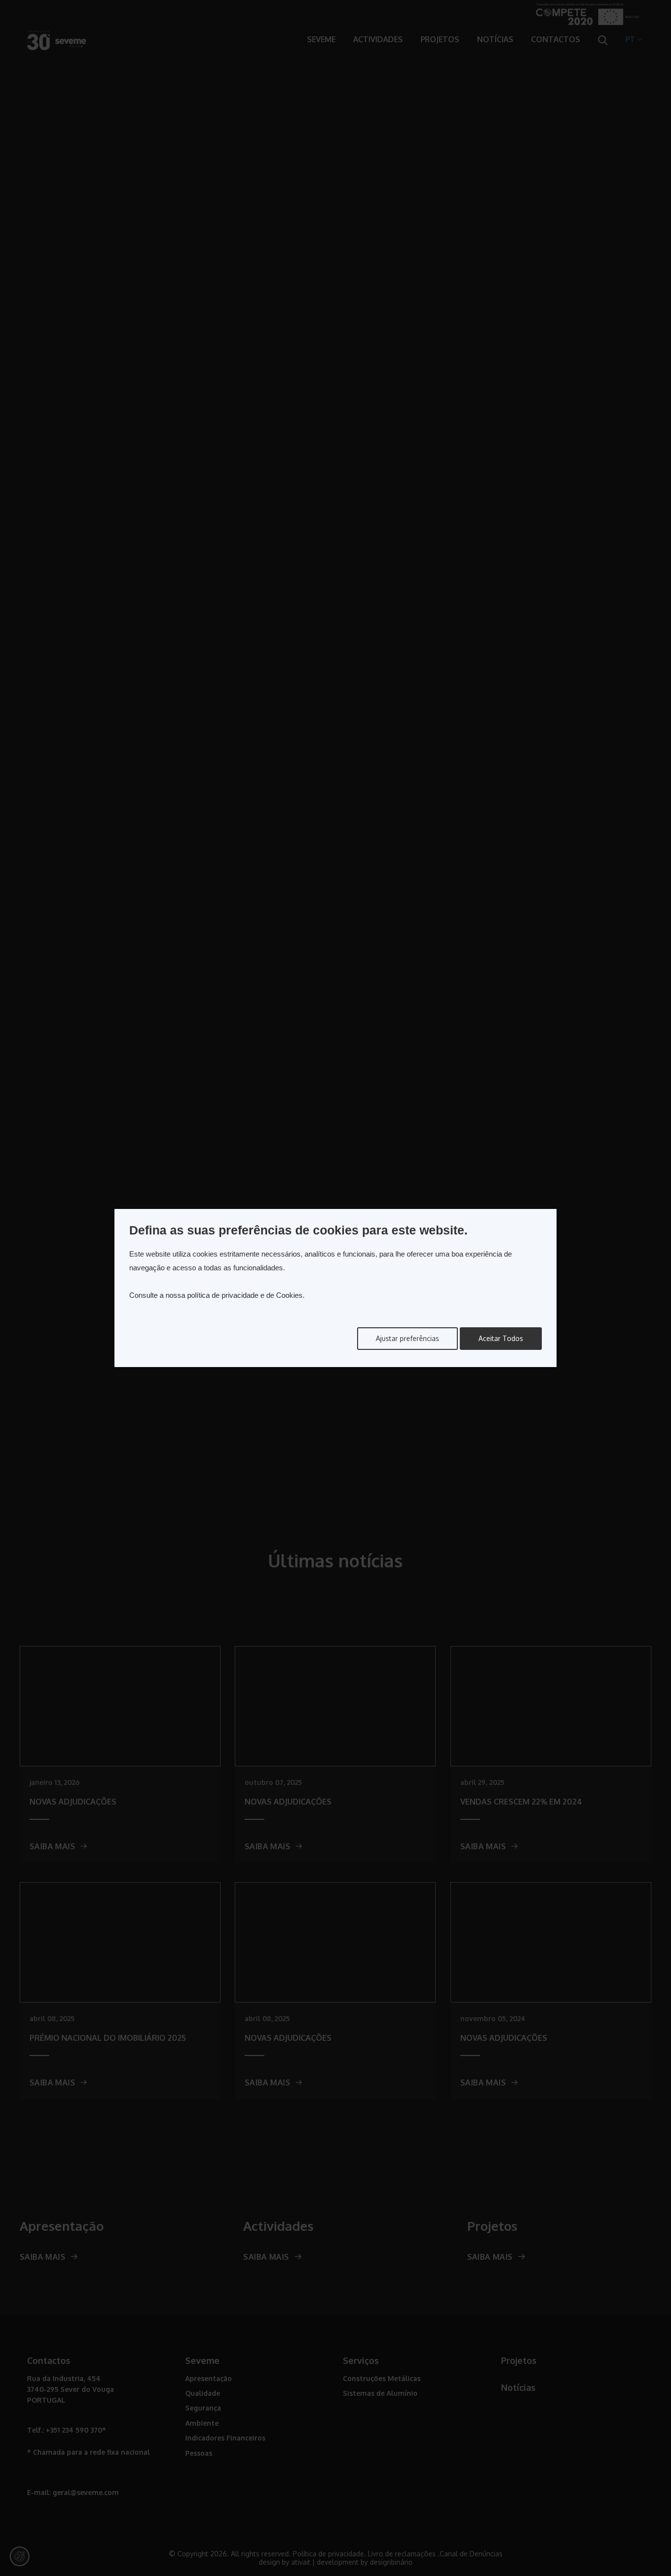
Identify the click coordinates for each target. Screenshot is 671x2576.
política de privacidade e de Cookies (245, 1295)
